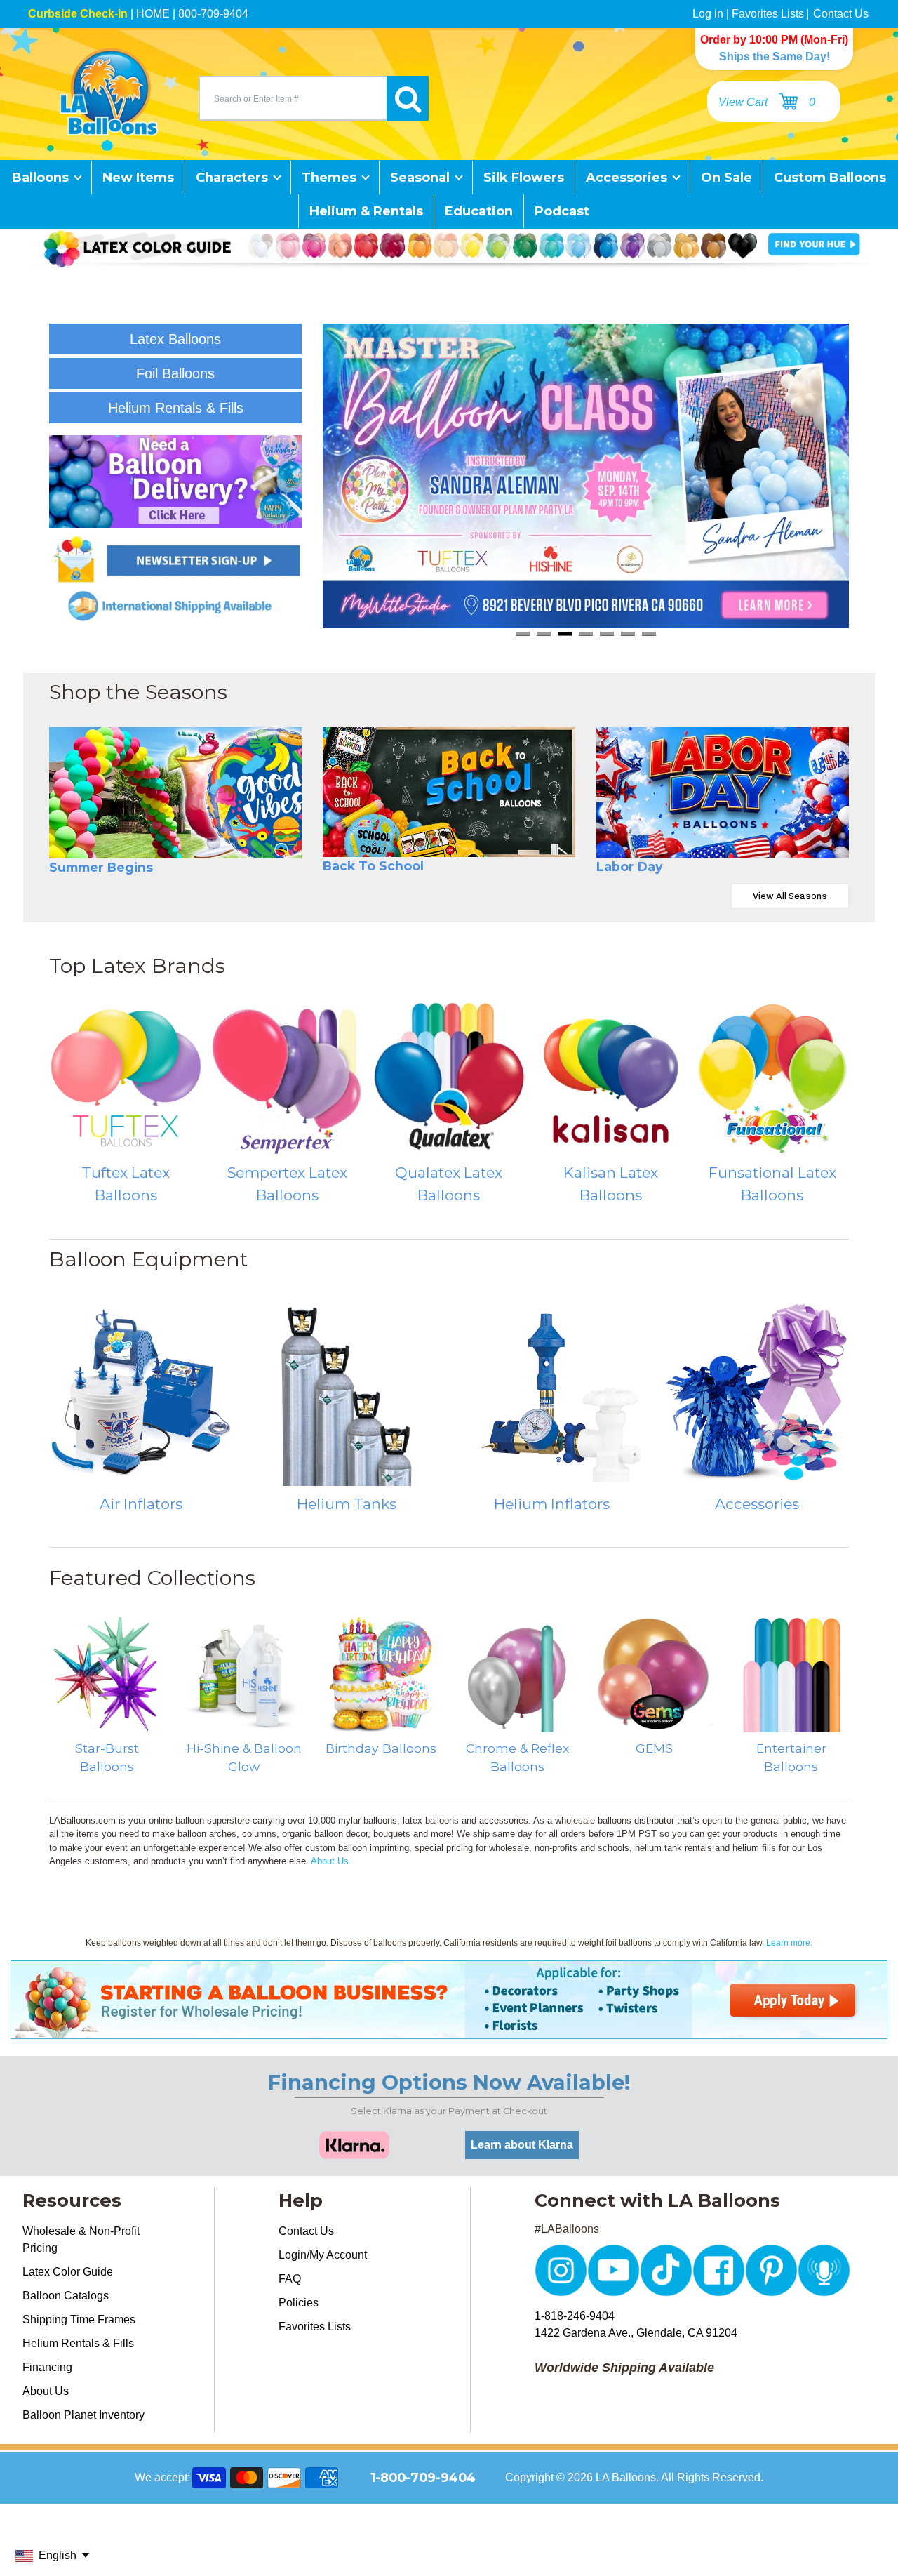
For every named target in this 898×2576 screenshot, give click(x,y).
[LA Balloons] (109, 92)
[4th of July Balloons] (723, 792)
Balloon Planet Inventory (83, 2415)
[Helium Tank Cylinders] (347, 1394)
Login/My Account (323, 2255)
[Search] (408, 98)
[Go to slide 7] (649, 633)
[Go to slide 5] (607, 633)
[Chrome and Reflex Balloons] (517, 1674)
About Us (46, 2391)
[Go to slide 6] (628, 633)
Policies (299, 2303)
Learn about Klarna (522, 2145)
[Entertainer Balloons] (791, 1674)
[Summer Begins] (175, 792)
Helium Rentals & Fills (78, 2343)
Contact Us (841, 14)
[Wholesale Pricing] (449, 2030)
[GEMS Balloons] (654, 1674)
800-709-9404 (213, 14)
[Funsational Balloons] (772, 1078)
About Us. (331, 1861)
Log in (708, 14)
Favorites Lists (768, 14)
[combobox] (293, 98)
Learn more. (789, 1943)
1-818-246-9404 (575, 2316)
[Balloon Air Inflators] (141, 1394)
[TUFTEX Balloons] (126, 1078)
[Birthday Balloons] (381, 1674)
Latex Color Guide (68, 2272)
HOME (153, 14)
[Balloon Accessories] (757, 1394)
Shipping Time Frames (79, 2319)
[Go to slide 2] (544, 633)
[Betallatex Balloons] (287, 1078)
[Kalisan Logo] (610, 1078)
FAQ (290, 2279)
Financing (47, 2367)
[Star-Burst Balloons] (107, 1674)
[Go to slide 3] (565, 633)
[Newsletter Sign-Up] (175, 559)
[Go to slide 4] (586, 633)
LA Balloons (626, 2477)
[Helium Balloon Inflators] (552, 1394)
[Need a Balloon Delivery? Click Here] (175, 482)
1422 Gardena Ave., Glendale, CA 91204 (636, 2333)
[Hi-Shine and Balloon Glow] (244, 1674)
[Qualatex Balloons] (449, 1078)
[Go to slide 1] (523, 633)
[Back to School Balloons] (449, 792)
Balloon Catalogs (66, 2296)
